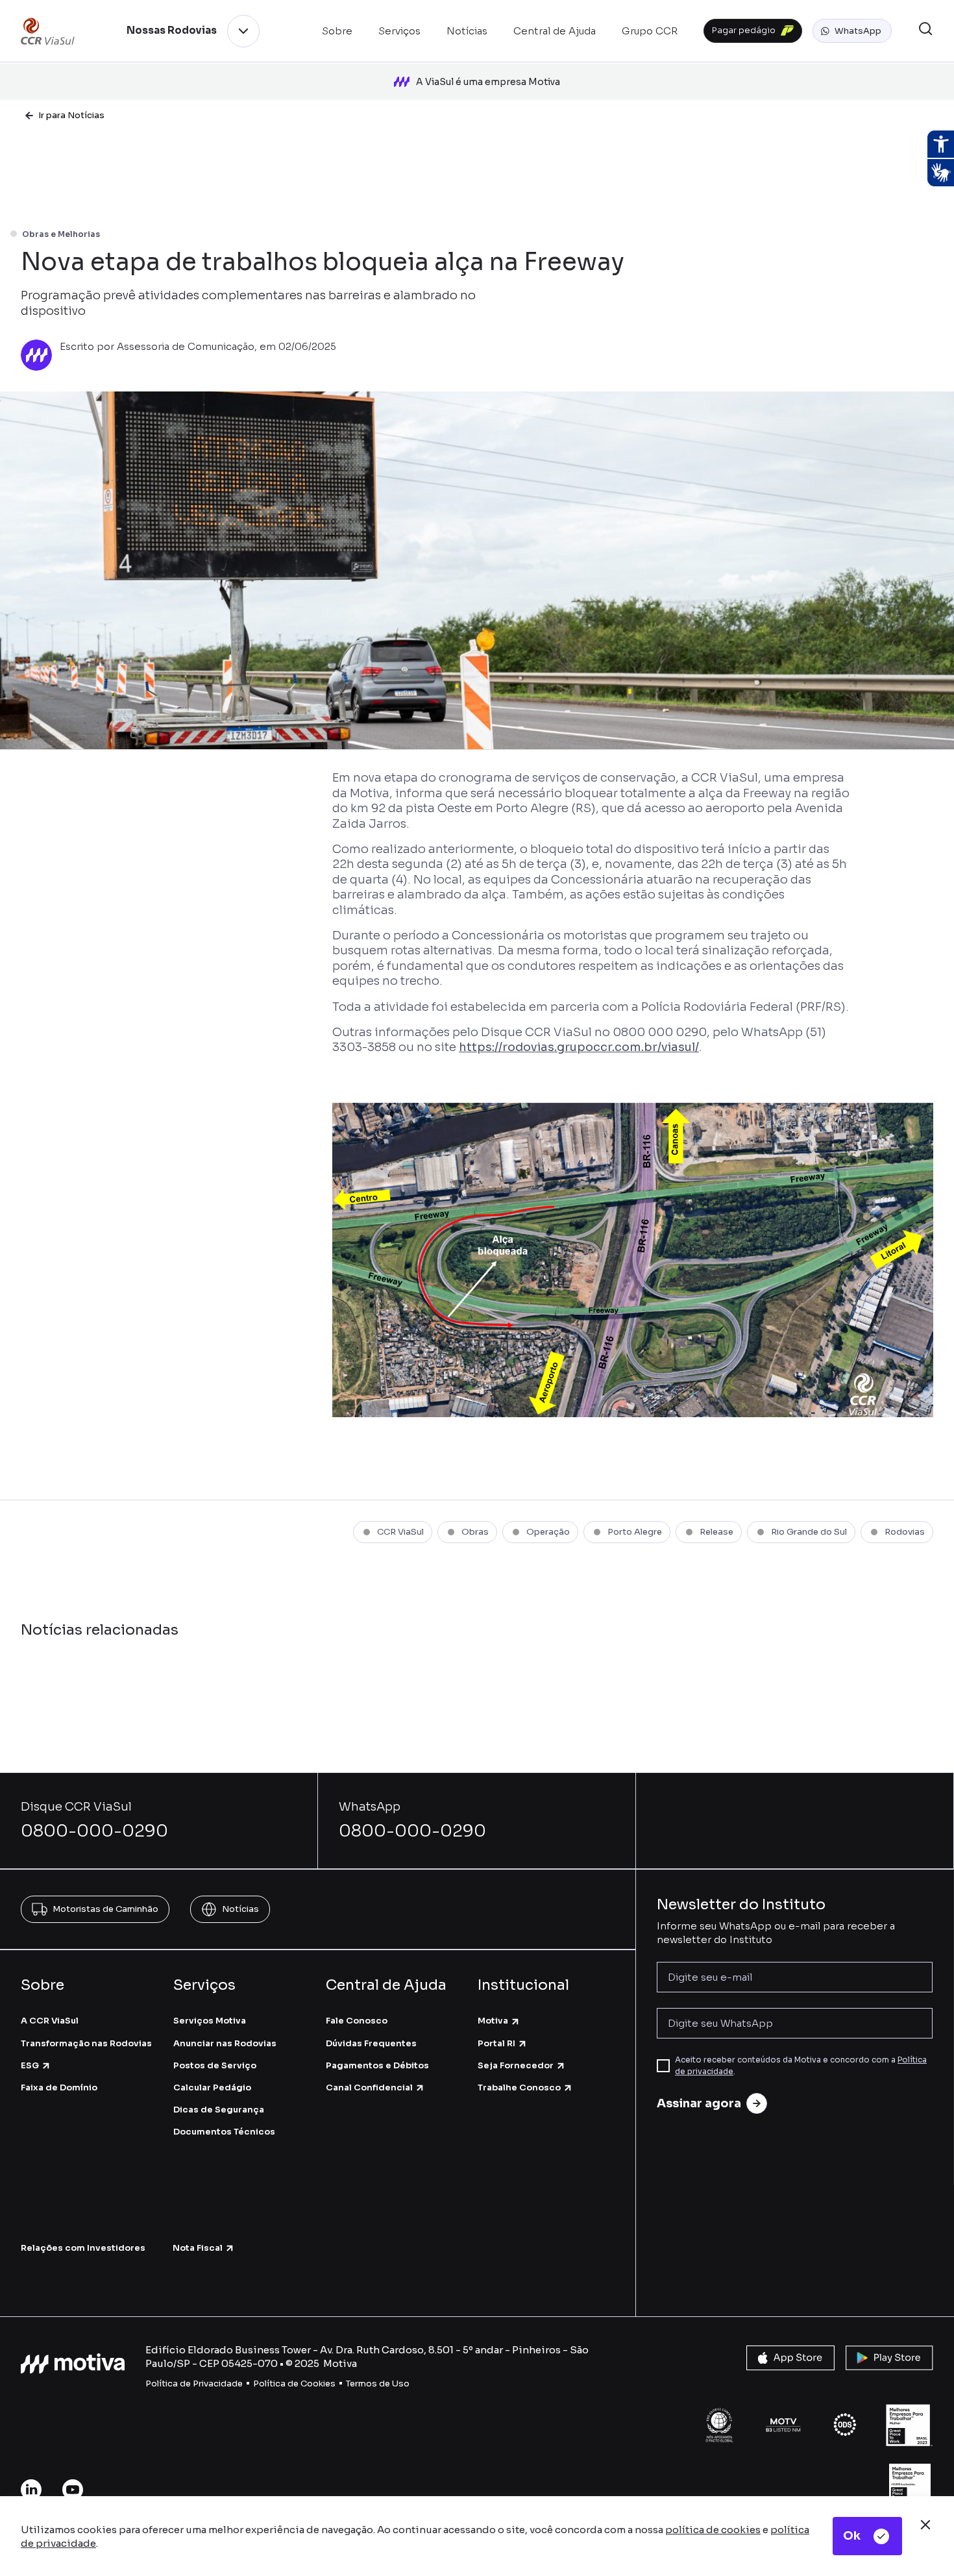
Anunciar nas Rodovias (225, 2043)
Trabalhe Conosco (519, 2087)
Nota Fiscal (198, 2248)
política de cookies (713, 2530)
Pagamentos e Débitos (377, 2065)
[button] (852, 31)
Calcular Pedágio (212, 2087)
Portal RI (496, 2043)
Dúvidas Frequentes (371, 2043)
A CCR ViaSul (50, 2021)
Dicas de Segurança (219, 2110)
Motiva (493, 2021)
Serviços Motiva (210, 2021)
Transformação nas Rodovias (86, 2043)
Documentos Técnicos (224, 2132)
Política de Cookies (294, 2384)
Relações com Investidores (83, 2248)
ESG (30, 2065)
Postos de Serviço (215, 2065)
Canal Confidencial (369, 2087)
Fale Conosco (357, 2021)
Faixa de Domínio (59, 2087)
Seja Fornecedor (516, 2065)
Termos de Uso (378, 2384)
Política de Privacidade (194, 2384)
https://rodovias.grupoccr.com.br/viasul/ (579, 1047)
